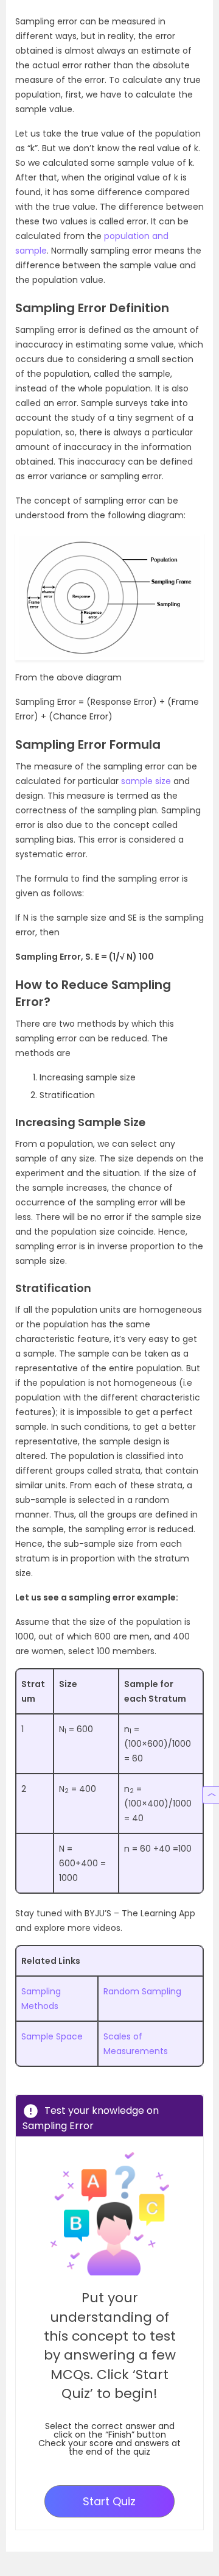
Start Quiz (109, 2501)
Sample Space (52, 2036)
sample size (146, 781)
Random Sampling (142, 1991)
